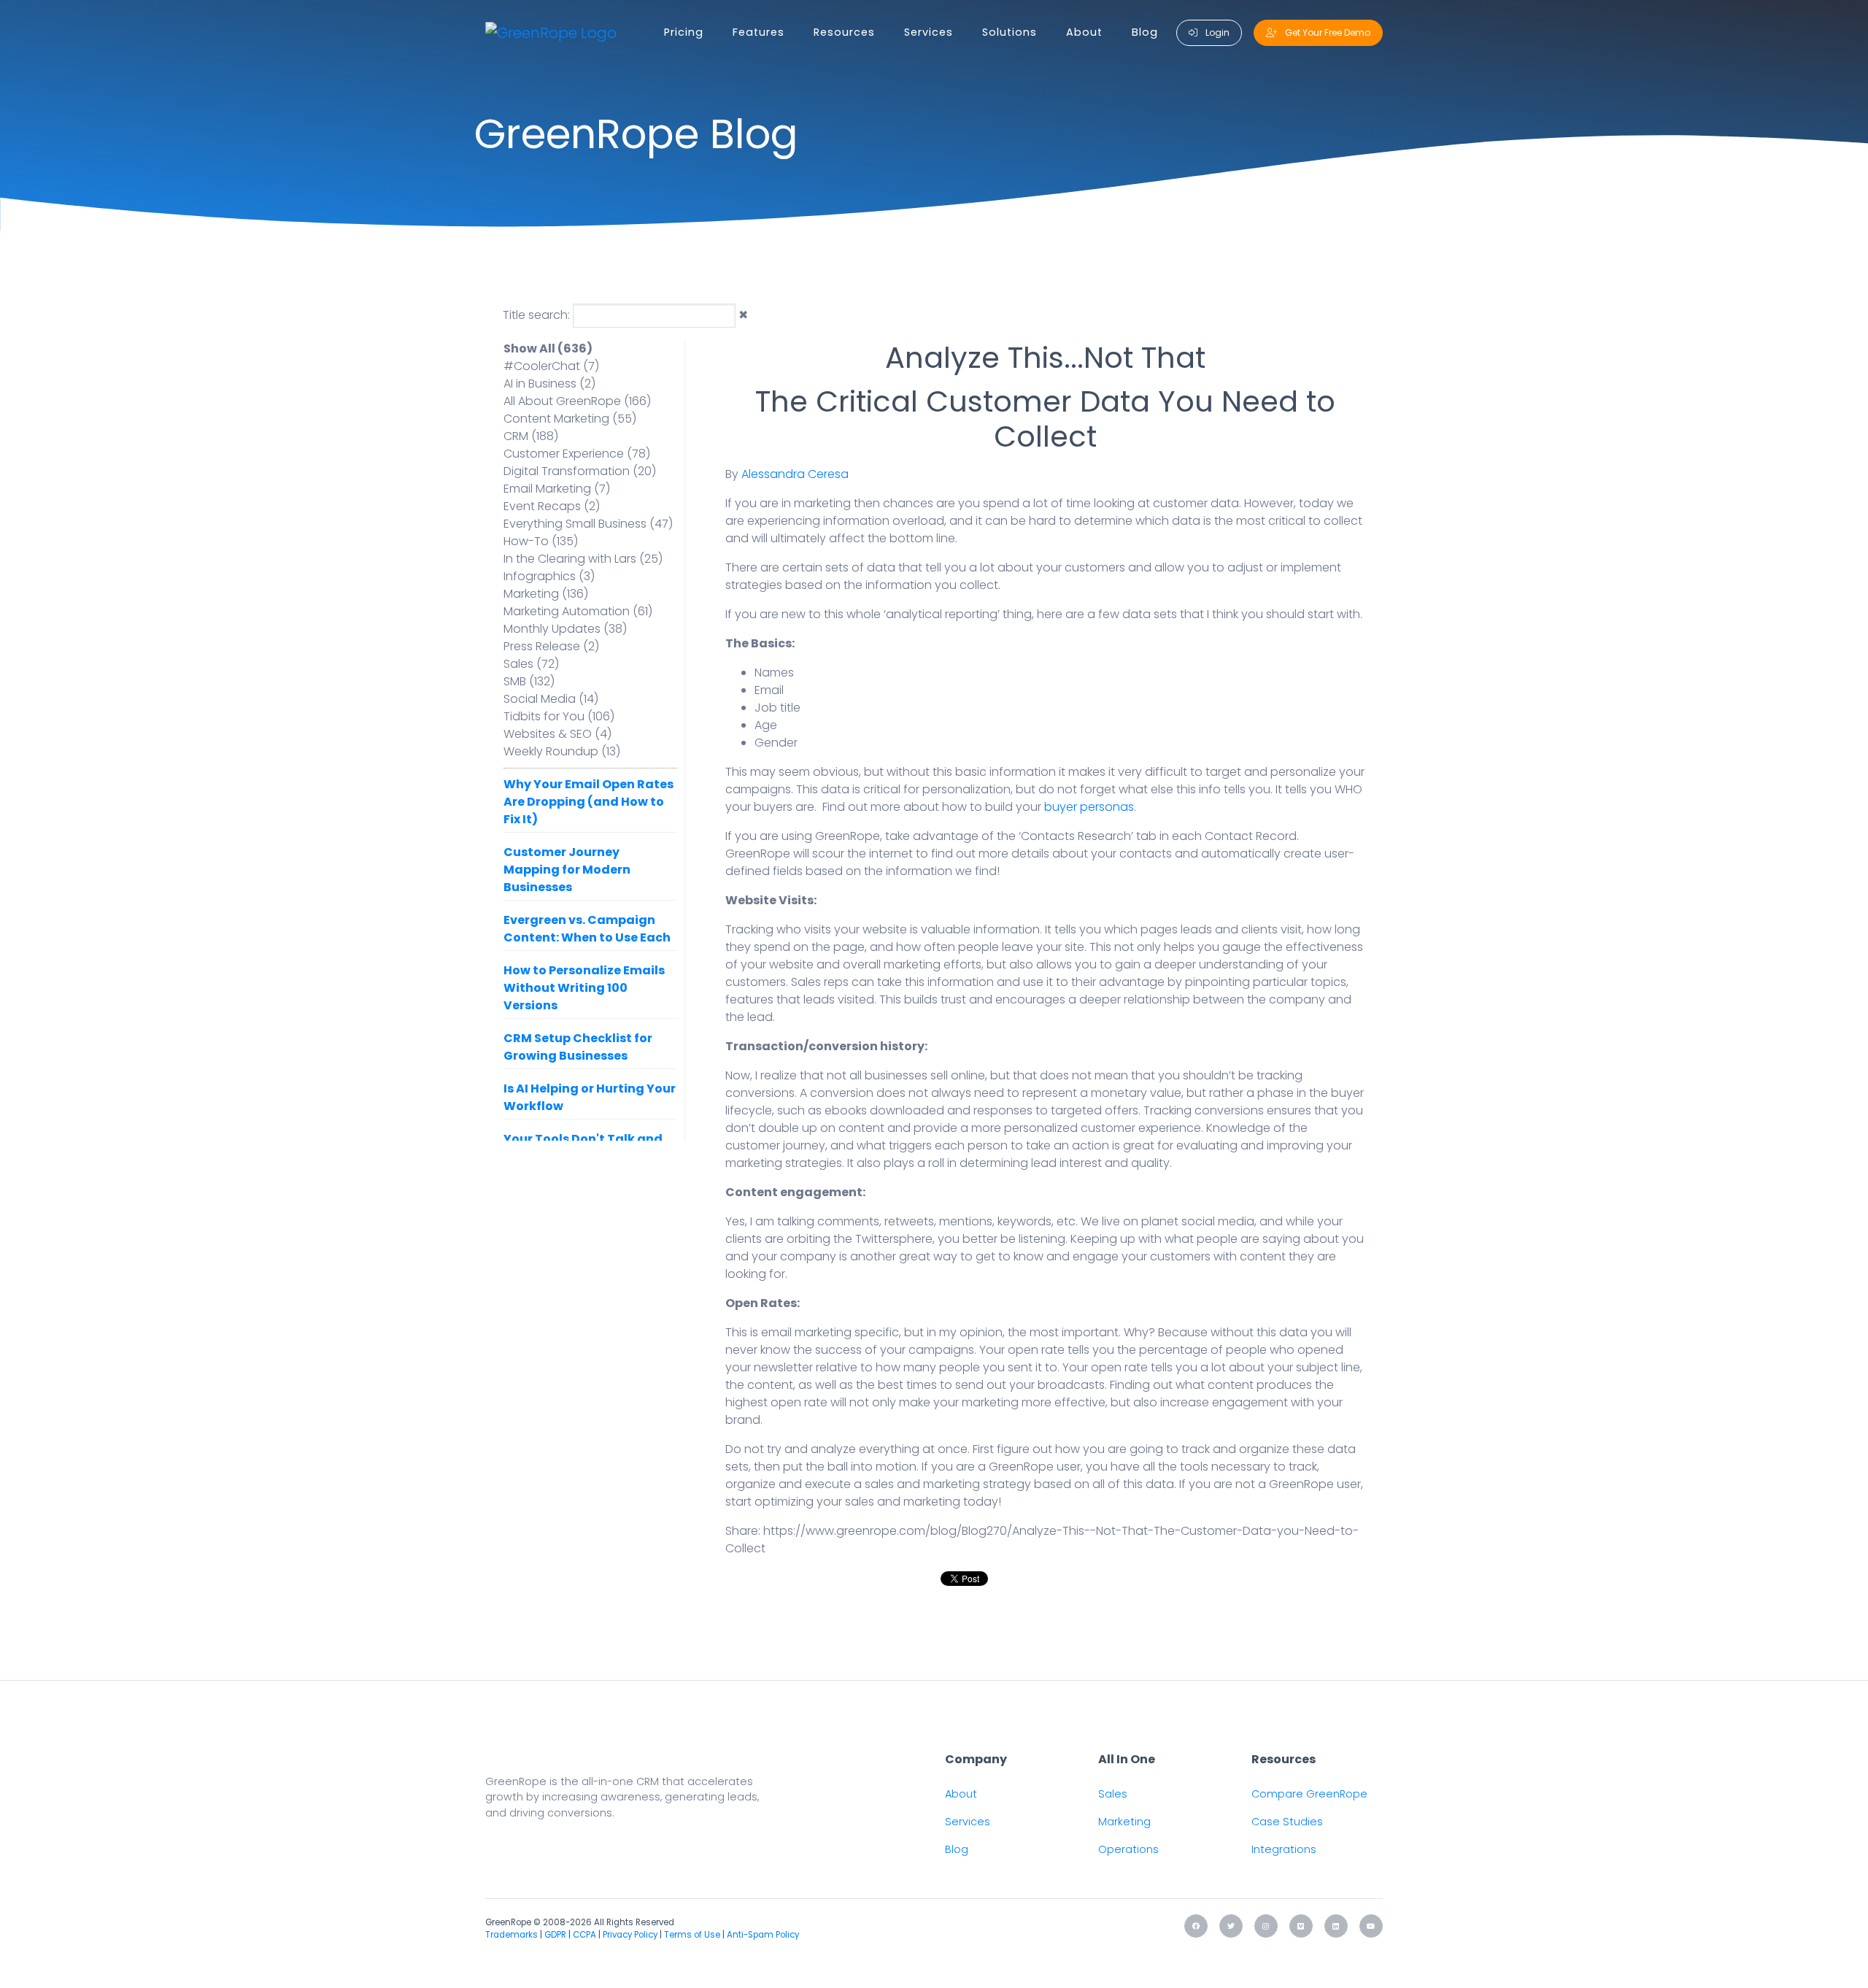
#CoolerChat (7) (551, 366)
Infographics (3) (549, 576)
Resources (844, 32)
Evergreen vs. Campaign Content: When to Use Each (587, 929)
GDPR (555, 1935)
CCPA (584, 1935)
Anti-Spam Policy (763, 1935)
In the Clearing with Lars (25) (583, 559)
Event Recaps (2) (552, 506)
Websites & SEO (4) (557, 734)
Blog (1145, 32)
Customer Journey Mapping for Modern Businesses (567, 870)
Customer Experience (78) (577, 454)
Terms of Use (692, 1935)
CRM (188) (531, 436)
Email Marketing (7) (557, 489)
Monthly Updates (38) (565, 629)
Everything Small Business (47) (588, 524)
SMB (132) (529, 681)
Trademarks (512, 1935)
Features (759, 32)
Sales (1113, 1794)
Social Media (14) (551, 699)
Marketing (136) (546, 594)
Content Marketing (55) (570, 419)
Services (929, 32)
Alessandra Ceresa (795, 474)
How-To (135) (541, 541)
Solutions (1010, 32)
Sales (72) (531, 664)
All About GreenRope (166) (577, 401)
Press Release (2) (551, 646)
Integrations (1284, 1849)
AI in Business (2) (549, 384)
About (1084, 32)
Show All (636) (548, 348)
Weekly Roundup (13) (562, 751)
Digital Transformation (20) (580, 471)
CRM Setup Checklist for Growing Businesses (578, 1047)
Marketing (1124, 1822)
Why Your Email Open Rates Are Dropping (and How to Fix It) (588, 802)
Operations (1128, 1849)
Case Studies (1287, 1822)
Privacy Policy (630, 1935)
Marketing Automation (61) (578, 611)
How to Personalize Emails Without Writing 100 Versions (584, 988)
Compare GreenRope (1309, 1794)
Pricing (684, 32)
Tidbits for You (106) (559, 716)
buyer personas (1089, 807)
